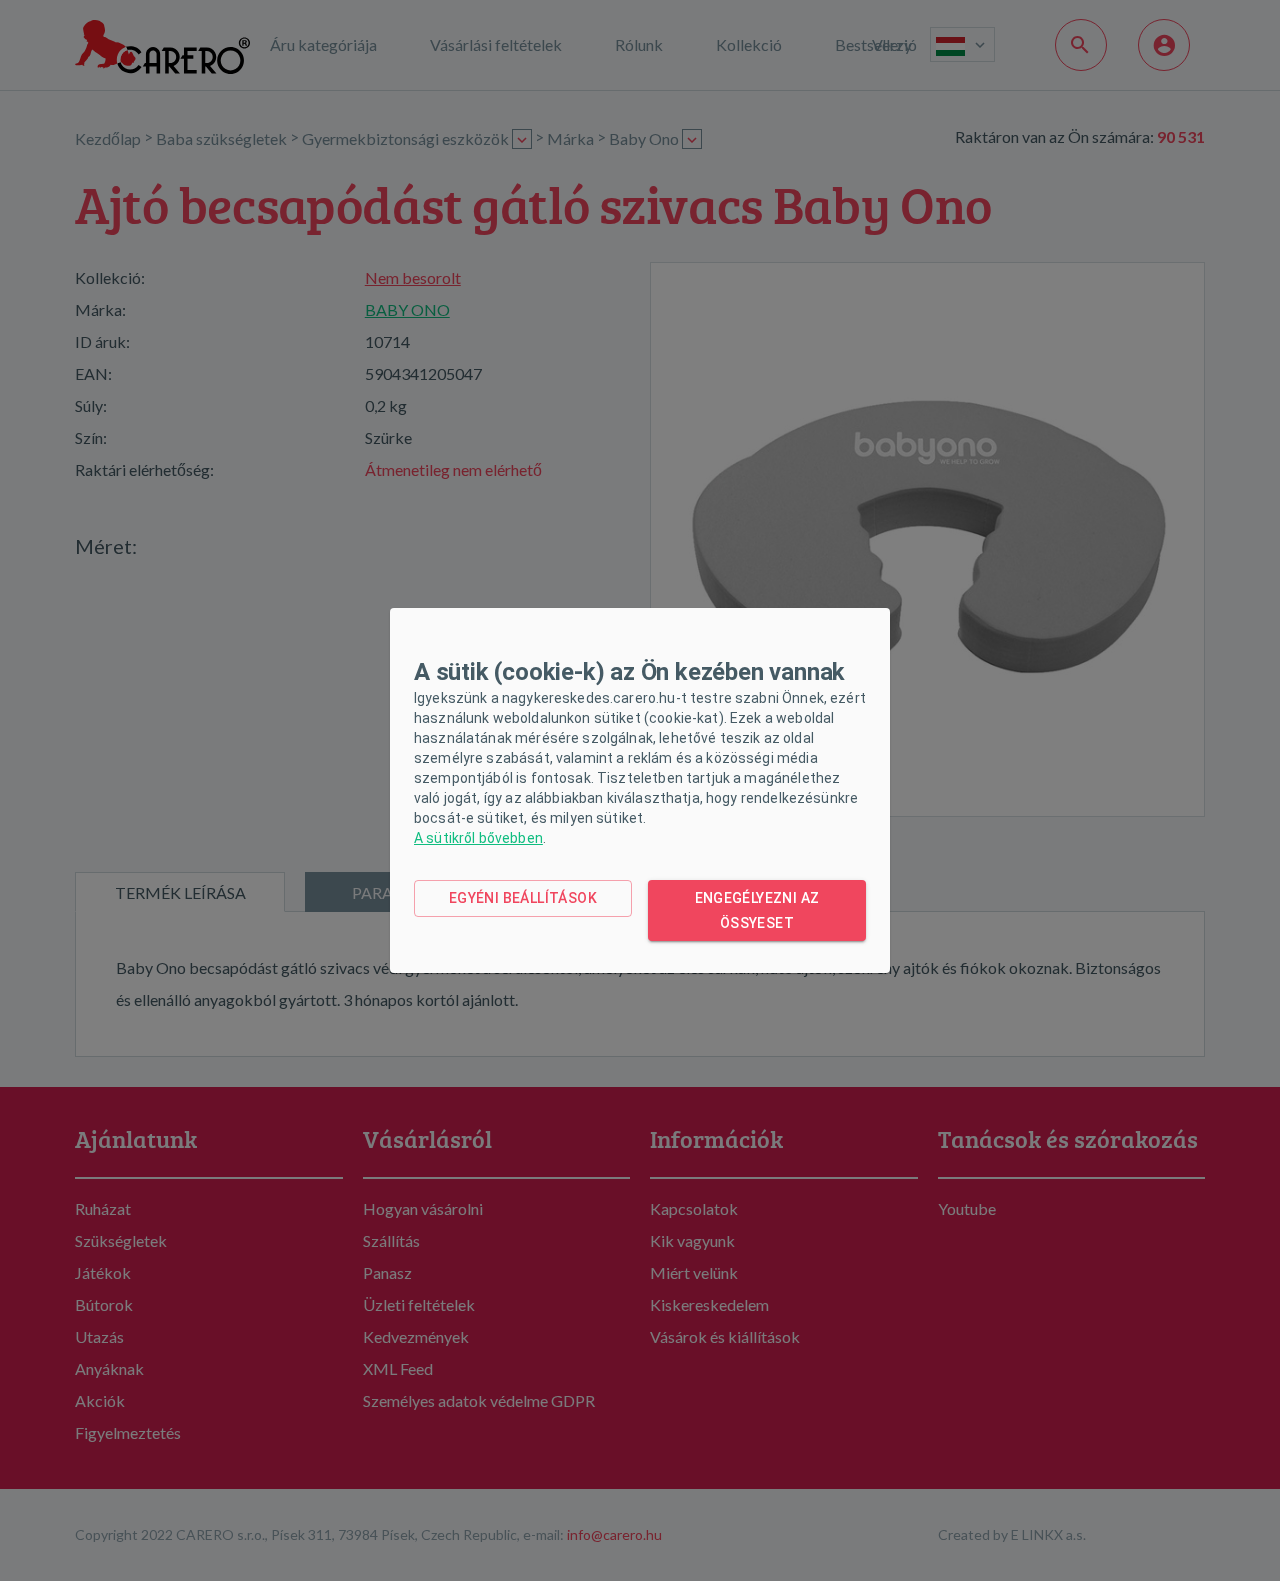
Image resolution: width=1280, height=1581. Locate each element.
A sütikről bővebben (478, 838)
